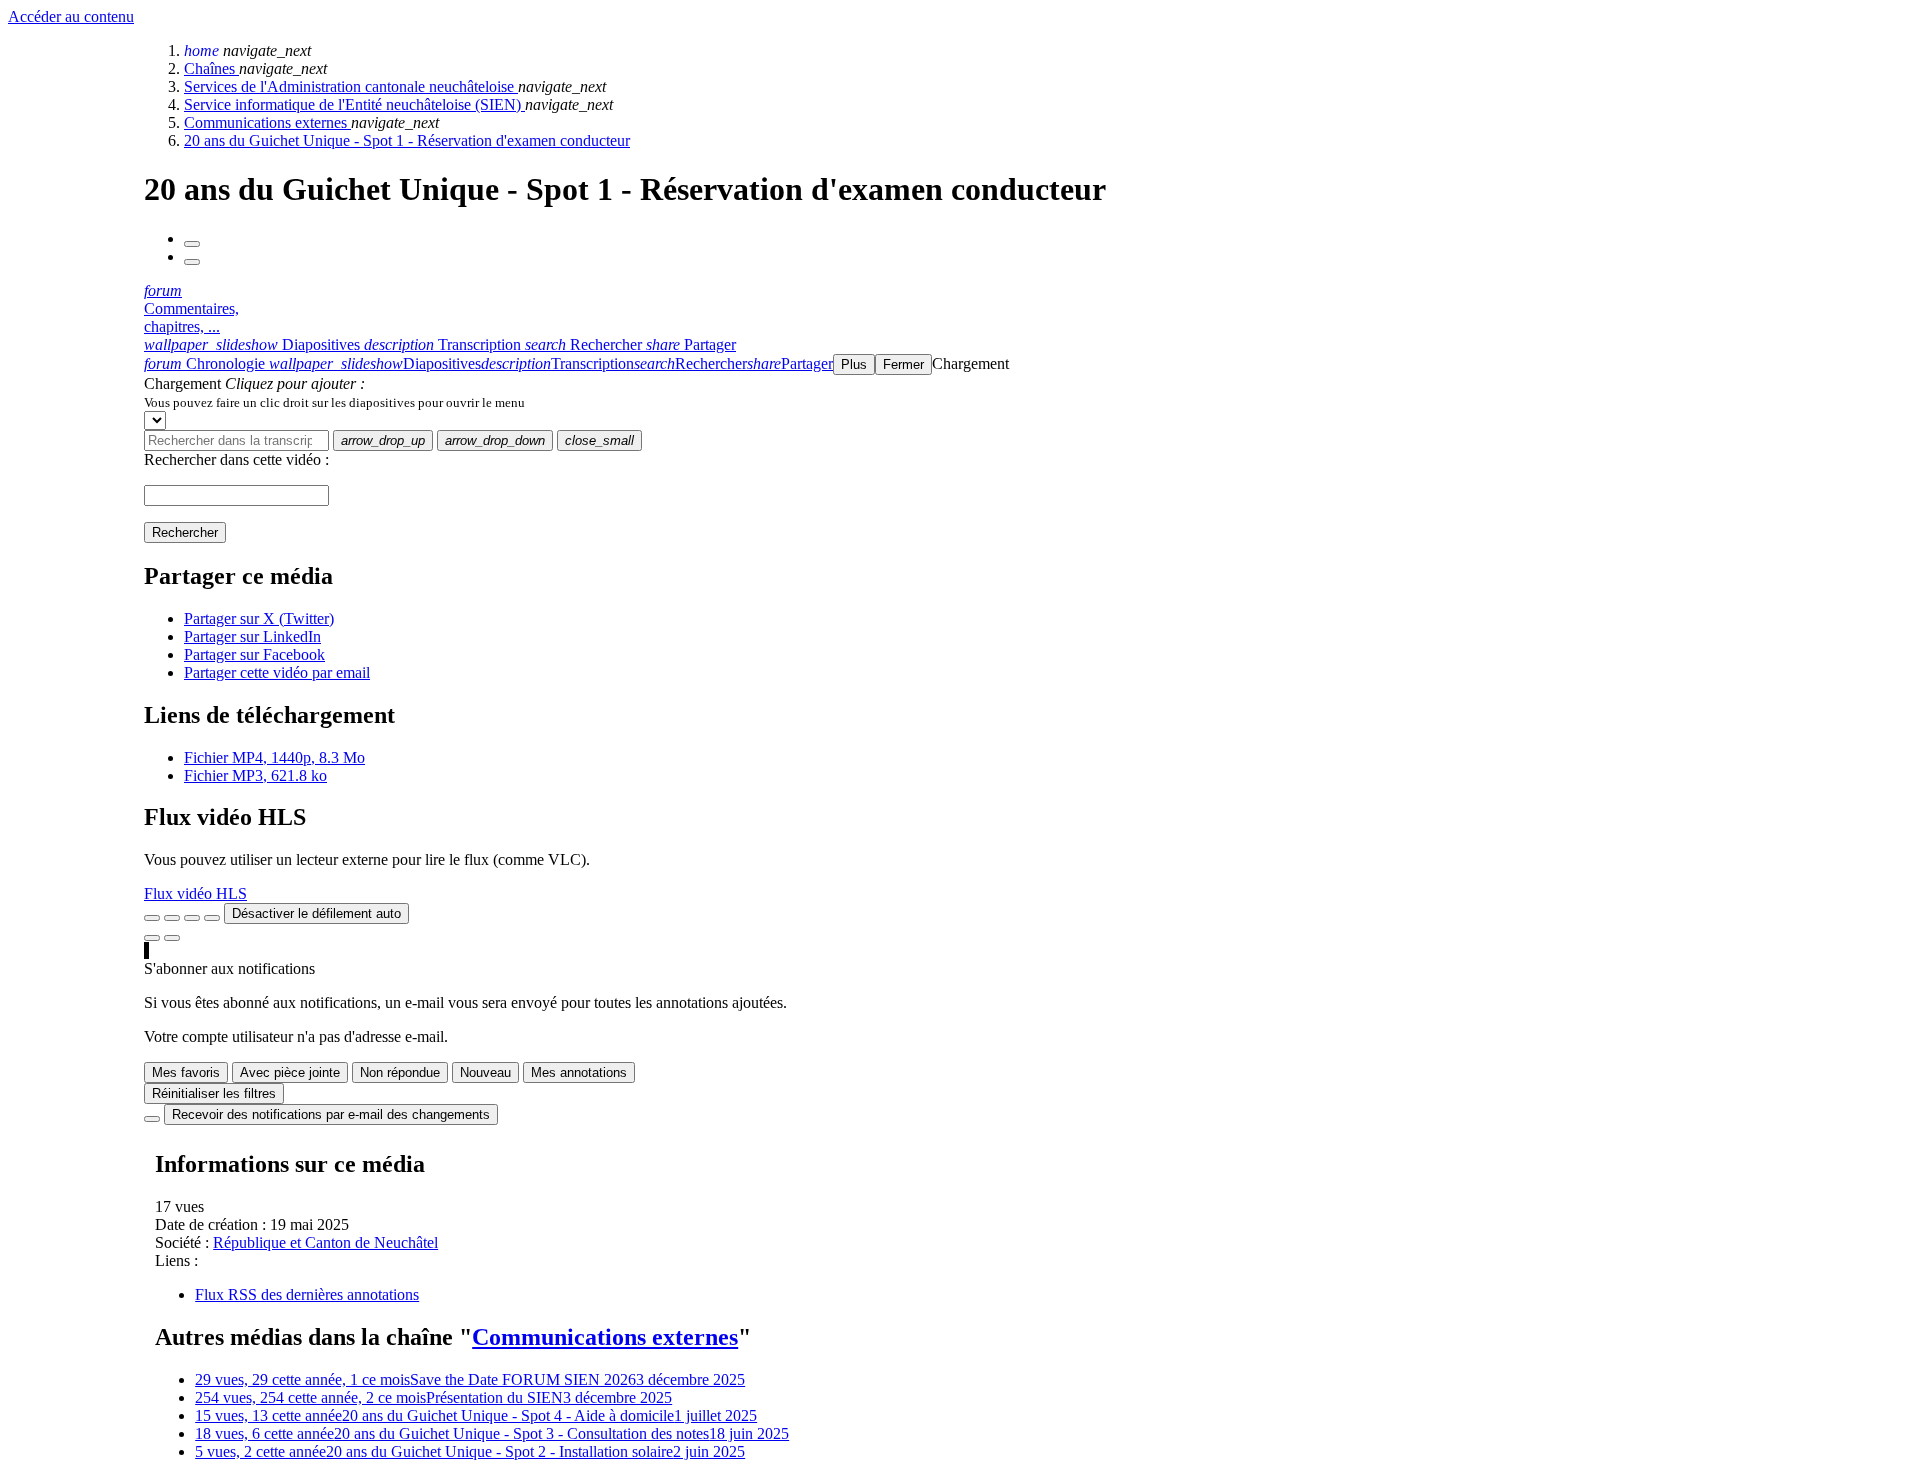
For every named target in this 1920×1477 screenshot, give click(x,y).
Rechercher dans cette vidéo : (236, 459)
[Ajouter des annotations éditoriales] (172, 938)
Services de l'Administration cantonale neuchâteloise (351, 86)
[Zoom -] (192, 918)
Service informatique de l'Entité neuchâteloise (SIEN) (354, 104)
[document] (1028, 402)
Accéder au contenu (71, 16)
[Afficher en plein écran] (152, 918)
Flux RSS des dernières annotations (307, 1294)
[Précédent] (192, 244)
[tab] (254, 344)
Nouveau (485, 1072)
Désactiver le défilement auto (316, 913)
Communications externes (267, 122)
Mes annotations (579, 1072)
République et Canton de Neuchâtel (325, 1242)
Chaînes (211, 68)
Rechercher (185, 532)
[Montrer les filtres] (172, 918)
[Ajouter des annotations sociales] (152, 938)
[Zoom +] (212, 918)
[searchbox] (236, 440)
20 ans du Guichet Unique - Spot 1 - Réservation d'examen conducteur (407, 140)
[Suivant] (192, 262)
